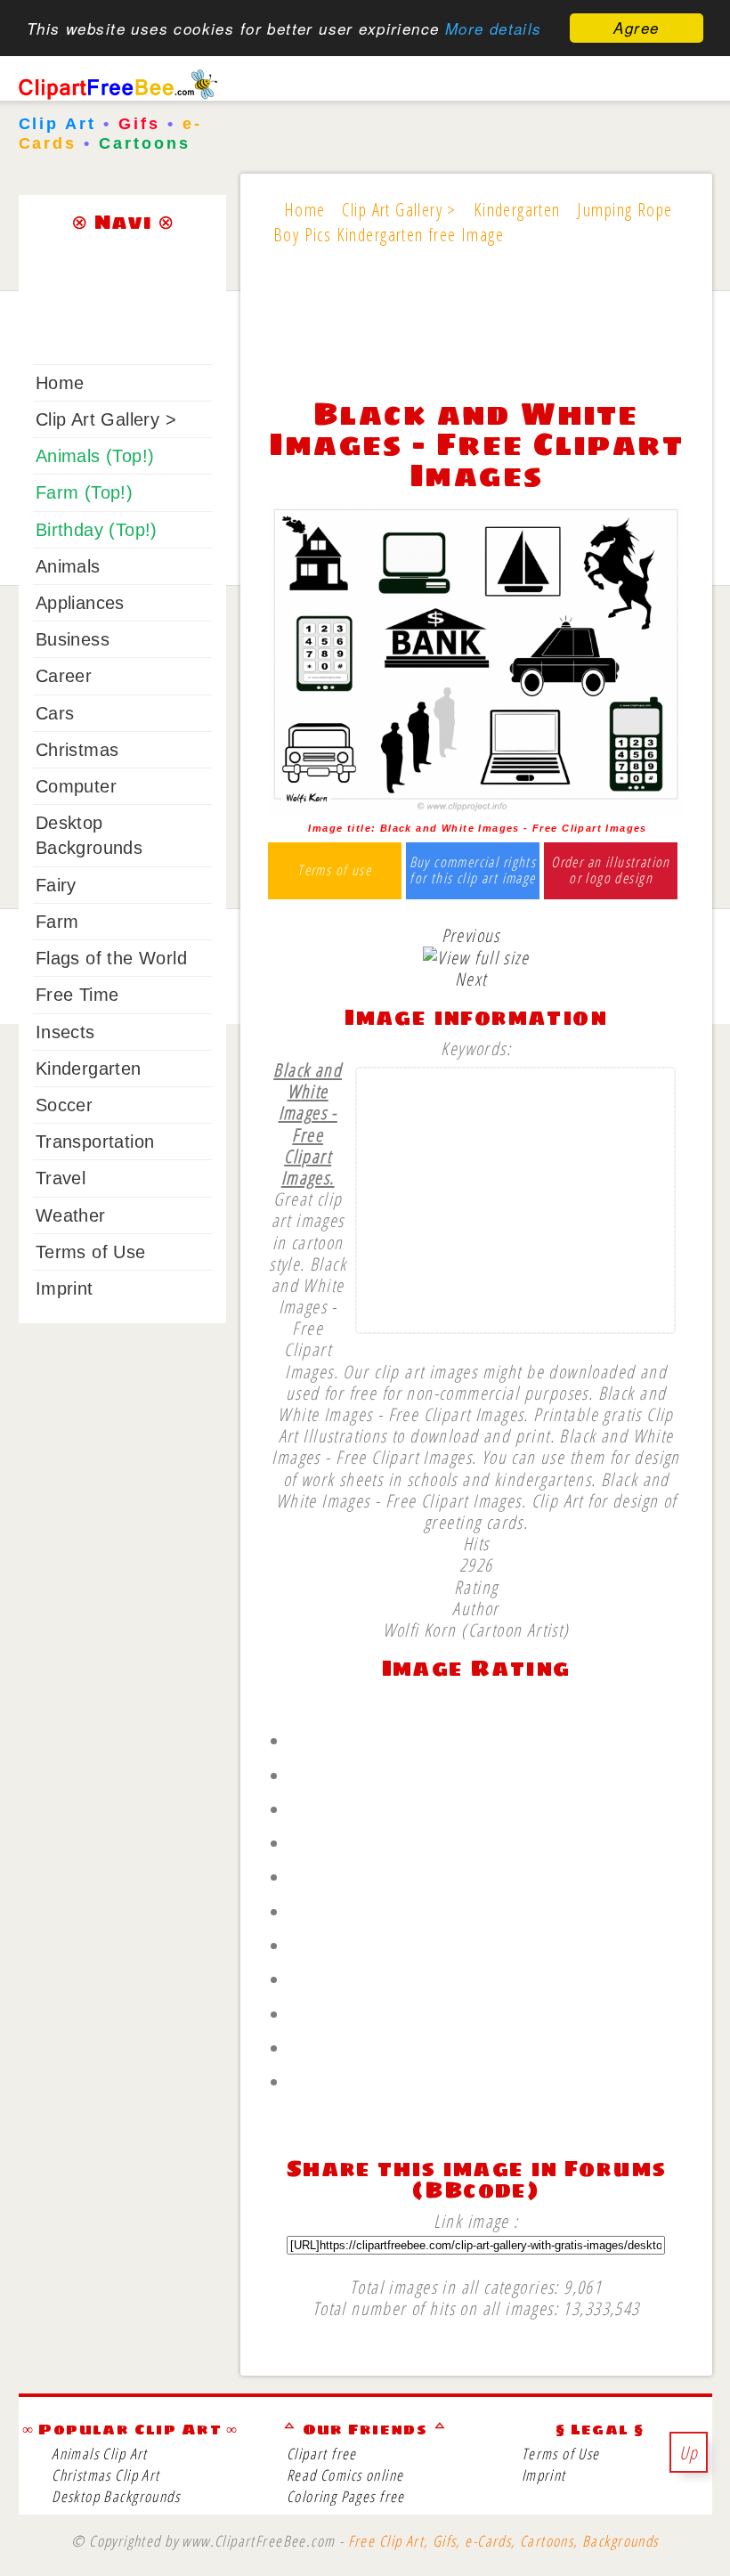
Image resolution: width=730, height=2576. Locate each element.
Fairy (56, 885)
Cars (55, 713)
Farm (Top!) (84, 492)
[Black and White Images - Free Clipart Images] (476, 808)
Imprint (65, 1288)
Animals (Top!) (95, 456)
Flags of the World (111, 958)
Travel (61, 1178)
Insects (65, 1032)
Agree (636, 28)
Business (73, 639)
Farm (57, 922)
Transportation (95, 1142)
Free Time (77, 995)
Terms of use (334, 871)
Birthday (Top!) (97, 530)
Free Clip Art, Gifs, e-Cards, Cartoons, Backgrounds (503, 2541)
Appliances (80, 603)
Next (471, 979)
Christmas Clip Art (105, 2475)
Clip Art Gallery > (106, 419)
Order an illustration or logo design (611, 870)
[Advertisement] (476, 333)
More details (494, 28)
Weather (71, 1215)
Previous (471, 935)
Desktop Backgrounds (116, 2496)
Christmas (77, 750)
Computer (76, 786)
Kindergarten (89, 1069)
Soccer (64, 1105)
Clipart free (322, 2454)
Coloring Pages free (346, 2496)
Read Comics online (345, 2475)
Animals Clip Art (100, 2454)
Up (689, 2452)
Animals (68, 566)
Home (60, 383)
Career (64, 676)
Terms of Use (91, 1252)
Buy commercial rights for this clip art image (473, 870)
